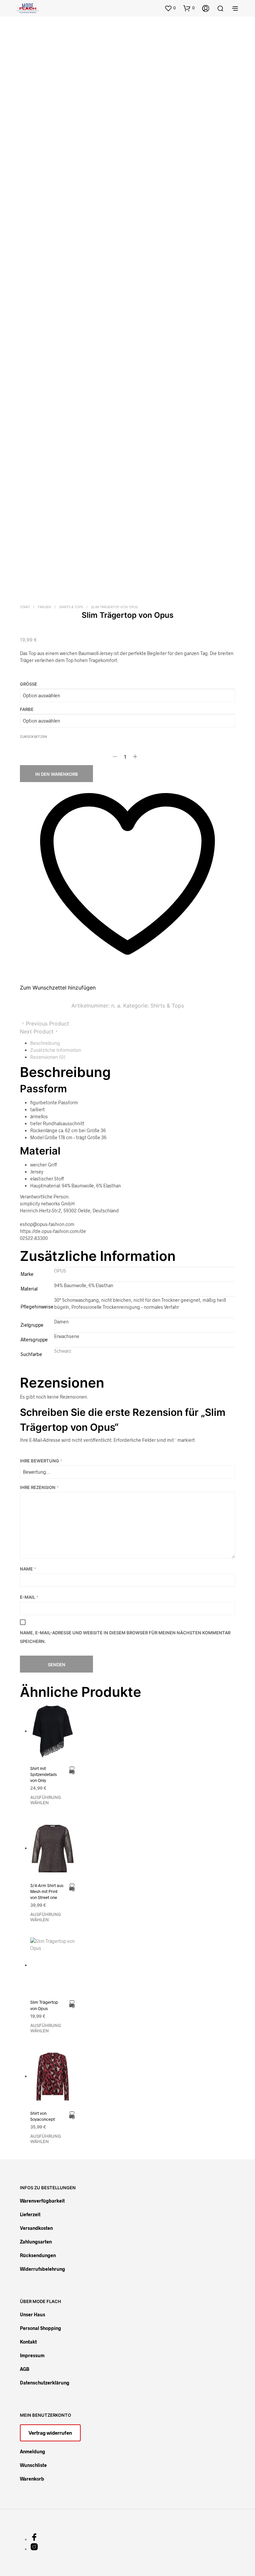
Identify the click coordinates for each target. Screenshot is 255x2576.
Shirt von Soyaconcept (42, 2116)
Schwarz (63, 1351)
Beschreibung (45, 1043)
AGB (25, 2369)
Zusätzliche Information (56, 1050)
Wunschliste (33, 2465)
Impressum (32, 2355)
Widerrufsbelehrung (42, 2269)
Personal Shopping (41, 2328)
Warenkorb (32, 2479)
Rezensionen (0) (48, 1057)
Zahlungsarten (36, 2242)
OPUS (60, 1271)
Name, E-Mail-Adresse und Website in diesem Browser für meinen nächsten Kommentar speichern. (125, 1637)
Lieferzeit (30, 2214)
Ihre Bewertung (41, 1461)
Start (25, 607)
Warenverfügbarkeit (42, 2201)
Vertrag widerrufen (50, 2433)
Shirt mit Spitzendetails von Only (43, 1774)
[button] (170, 8)
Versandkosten (36, 2228)
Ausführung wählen (46, 1800)
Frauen (44, 607)
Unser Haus (33, 2314)
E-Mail (29, 1597)
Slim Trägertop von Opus (44, 2005)
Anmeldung (33, 2451)
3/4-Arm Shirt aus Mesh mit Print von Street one (47, 1891)
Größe (29, 684)
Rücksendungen (38, 2255)
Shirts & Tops (71, 607)
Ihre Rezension (39, 1487)
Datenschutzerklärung (45, 2383)
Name (28, 1569)
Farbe (27, 709)
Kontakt (28, 2342)
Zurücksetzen (33, 737)
